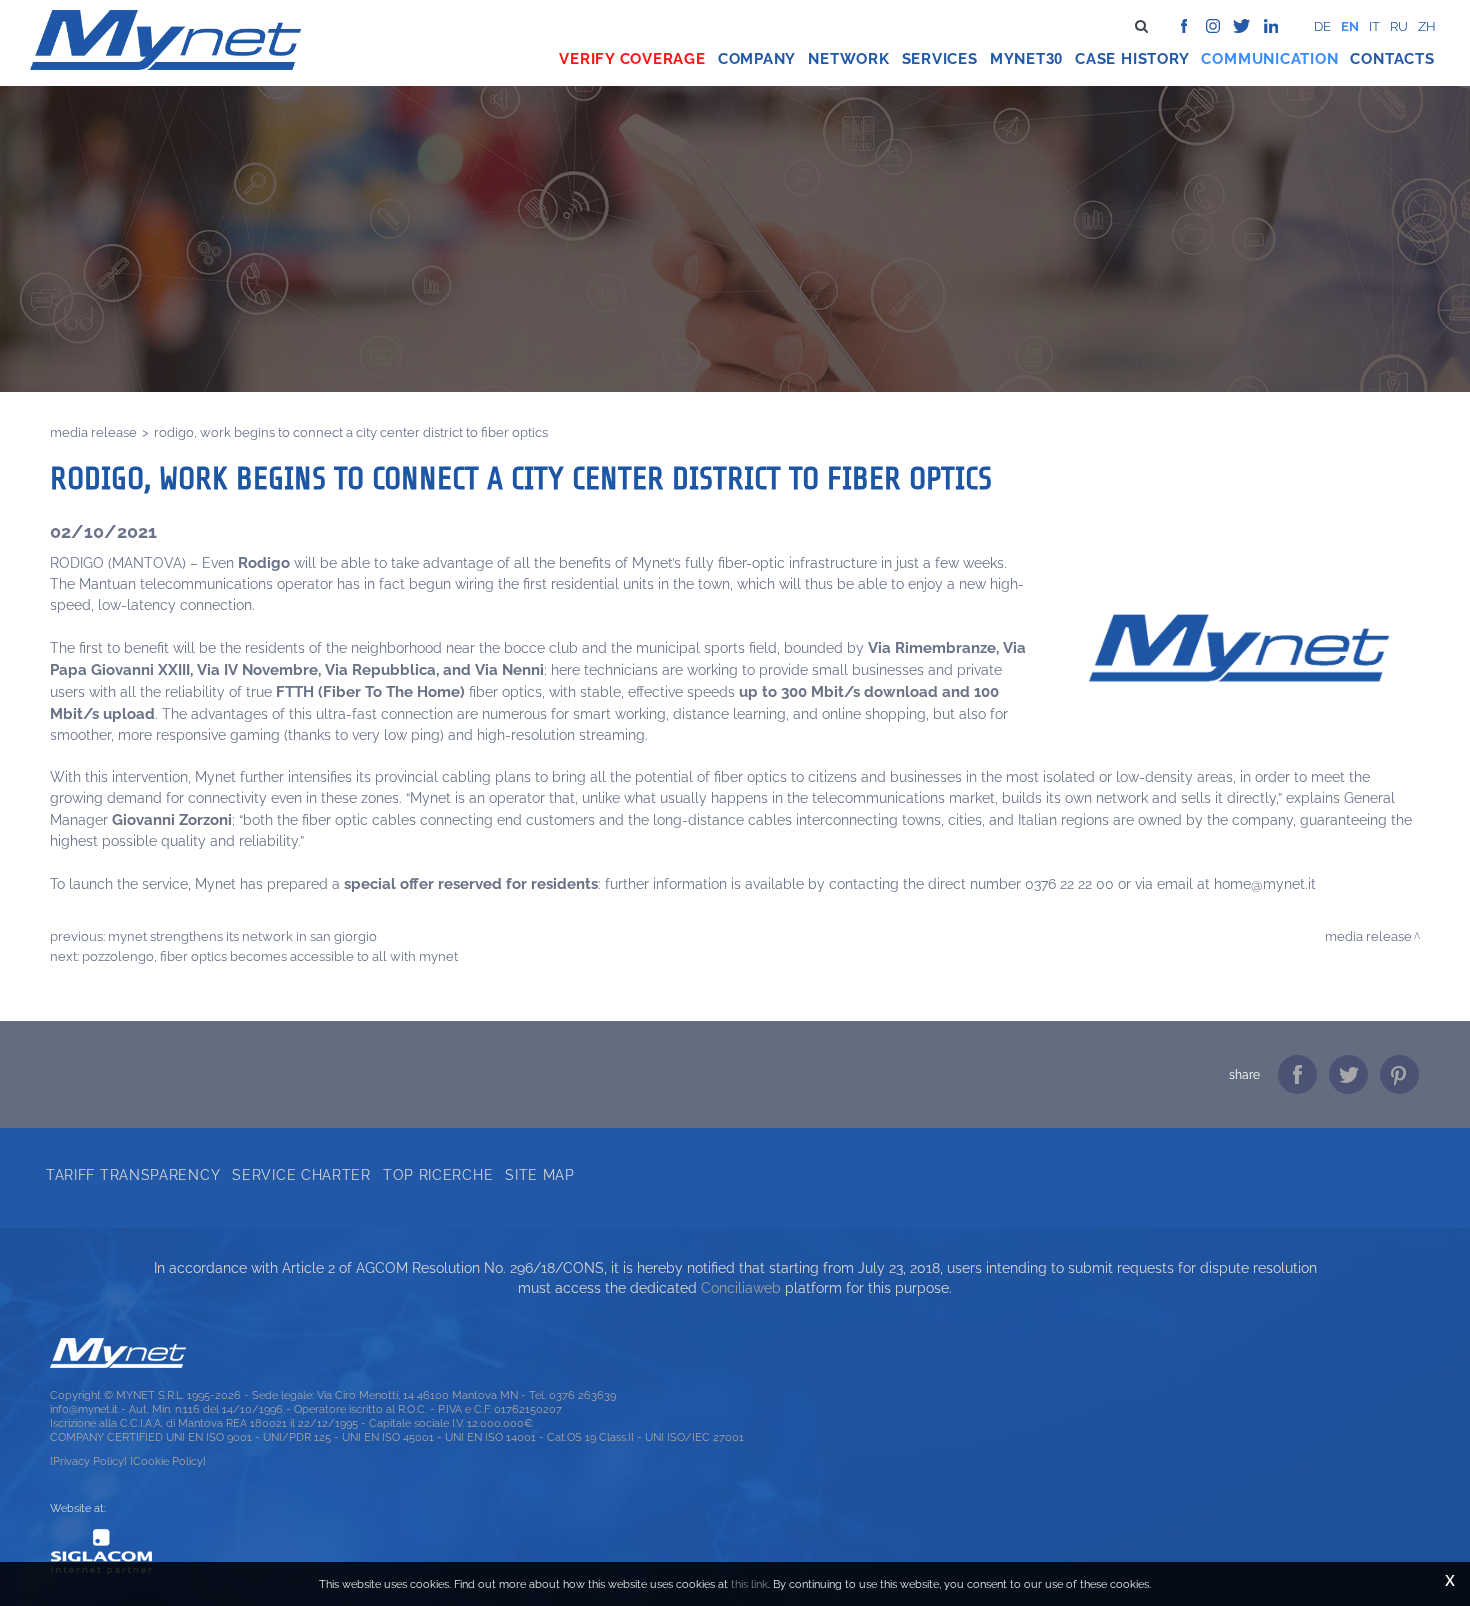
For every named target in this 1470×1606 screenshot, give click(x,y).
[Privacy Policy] (88, 1461)
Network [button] (848, 59)
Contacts (1392, 59)
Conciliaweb (741, 1288)
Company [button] (757, 59)
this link (749, 1584)
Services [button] (940, 59)
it (1374, 26)
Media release (93, 432)
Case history (1132, 59)
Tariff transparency (133, 1175)
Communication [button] (1269, 59)
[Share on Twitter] (1348, 1074)
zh (1427, 26)
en (1350, 26)
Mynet (1018, 59)
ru (1399, 26)
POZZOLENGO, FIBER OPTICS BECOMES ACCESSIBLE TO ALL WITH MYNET (270, 956)
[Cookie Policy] (168, 1461)
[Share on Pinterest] (1399, 1074)
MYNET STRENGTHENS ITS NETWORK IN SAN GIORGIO (242, 936)
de (1322, 26)
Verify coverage (632, 59)
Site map (540, 1175)
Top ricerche (438, 1175)
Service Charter (301, 1175)
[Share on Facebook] (1297, 1074)
